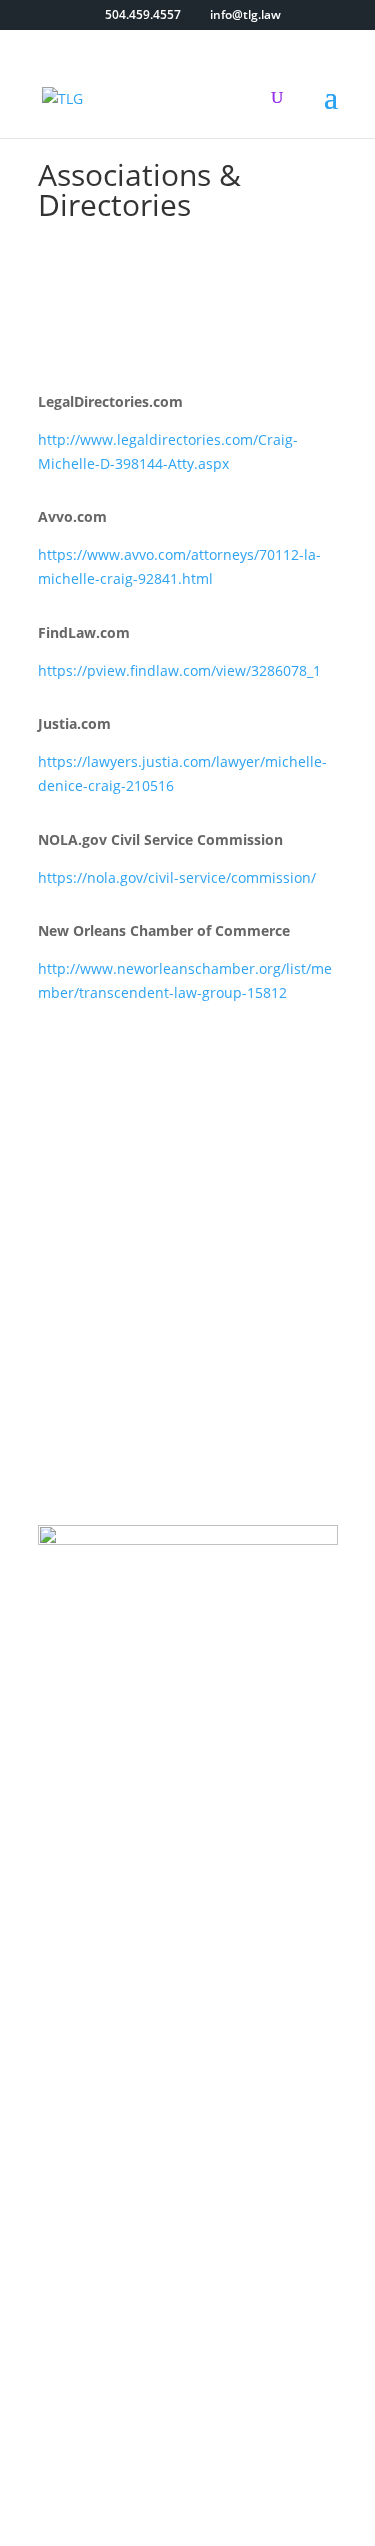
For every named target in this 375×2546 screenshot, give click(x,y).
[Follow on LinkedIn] (228, 1721)
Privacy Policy (250, 2429)
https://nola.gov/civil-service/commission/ (177, 877)
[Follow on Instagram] (188, 1721)
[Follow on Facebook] (148, 1721)
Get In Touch (118, 1255)
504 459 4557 (176, 2116)
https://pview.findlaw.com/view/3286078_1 (179, 670)
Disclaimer (187, 2453)
